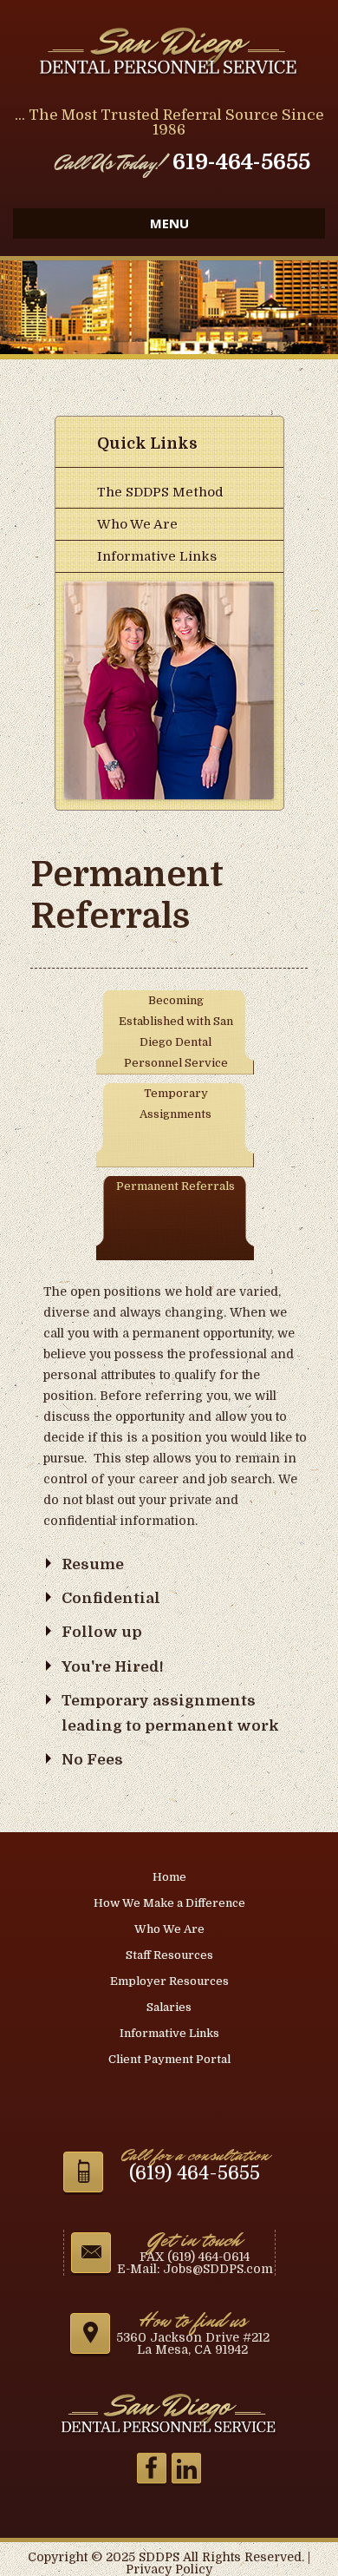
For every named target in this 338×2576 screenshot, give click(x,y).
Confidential (111, 1598)
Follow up (102, 1632)
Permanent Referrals (175, 1186)
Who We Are (137, 524)
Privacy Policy (169, 2569)
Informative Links (157, 556)
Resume (93, 1564)
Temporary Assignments (175, 1104)
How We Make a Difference (169, 1903)
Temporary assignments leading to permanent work (170, 1713)
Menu (169, 223)
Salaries (169, 2007)
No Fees (92, 1760)
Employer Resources (169, 1981)
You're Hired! (113, 1667)
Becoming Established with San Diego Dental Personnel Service (176, 1032)
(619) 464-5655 (195, 2173)
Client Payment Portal (169, 2059)
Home (169, 1877)
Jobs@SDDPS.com (218, 2269)
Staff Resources (169, 1955)
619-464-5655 (241, 162)
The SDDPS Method (160, 492)
